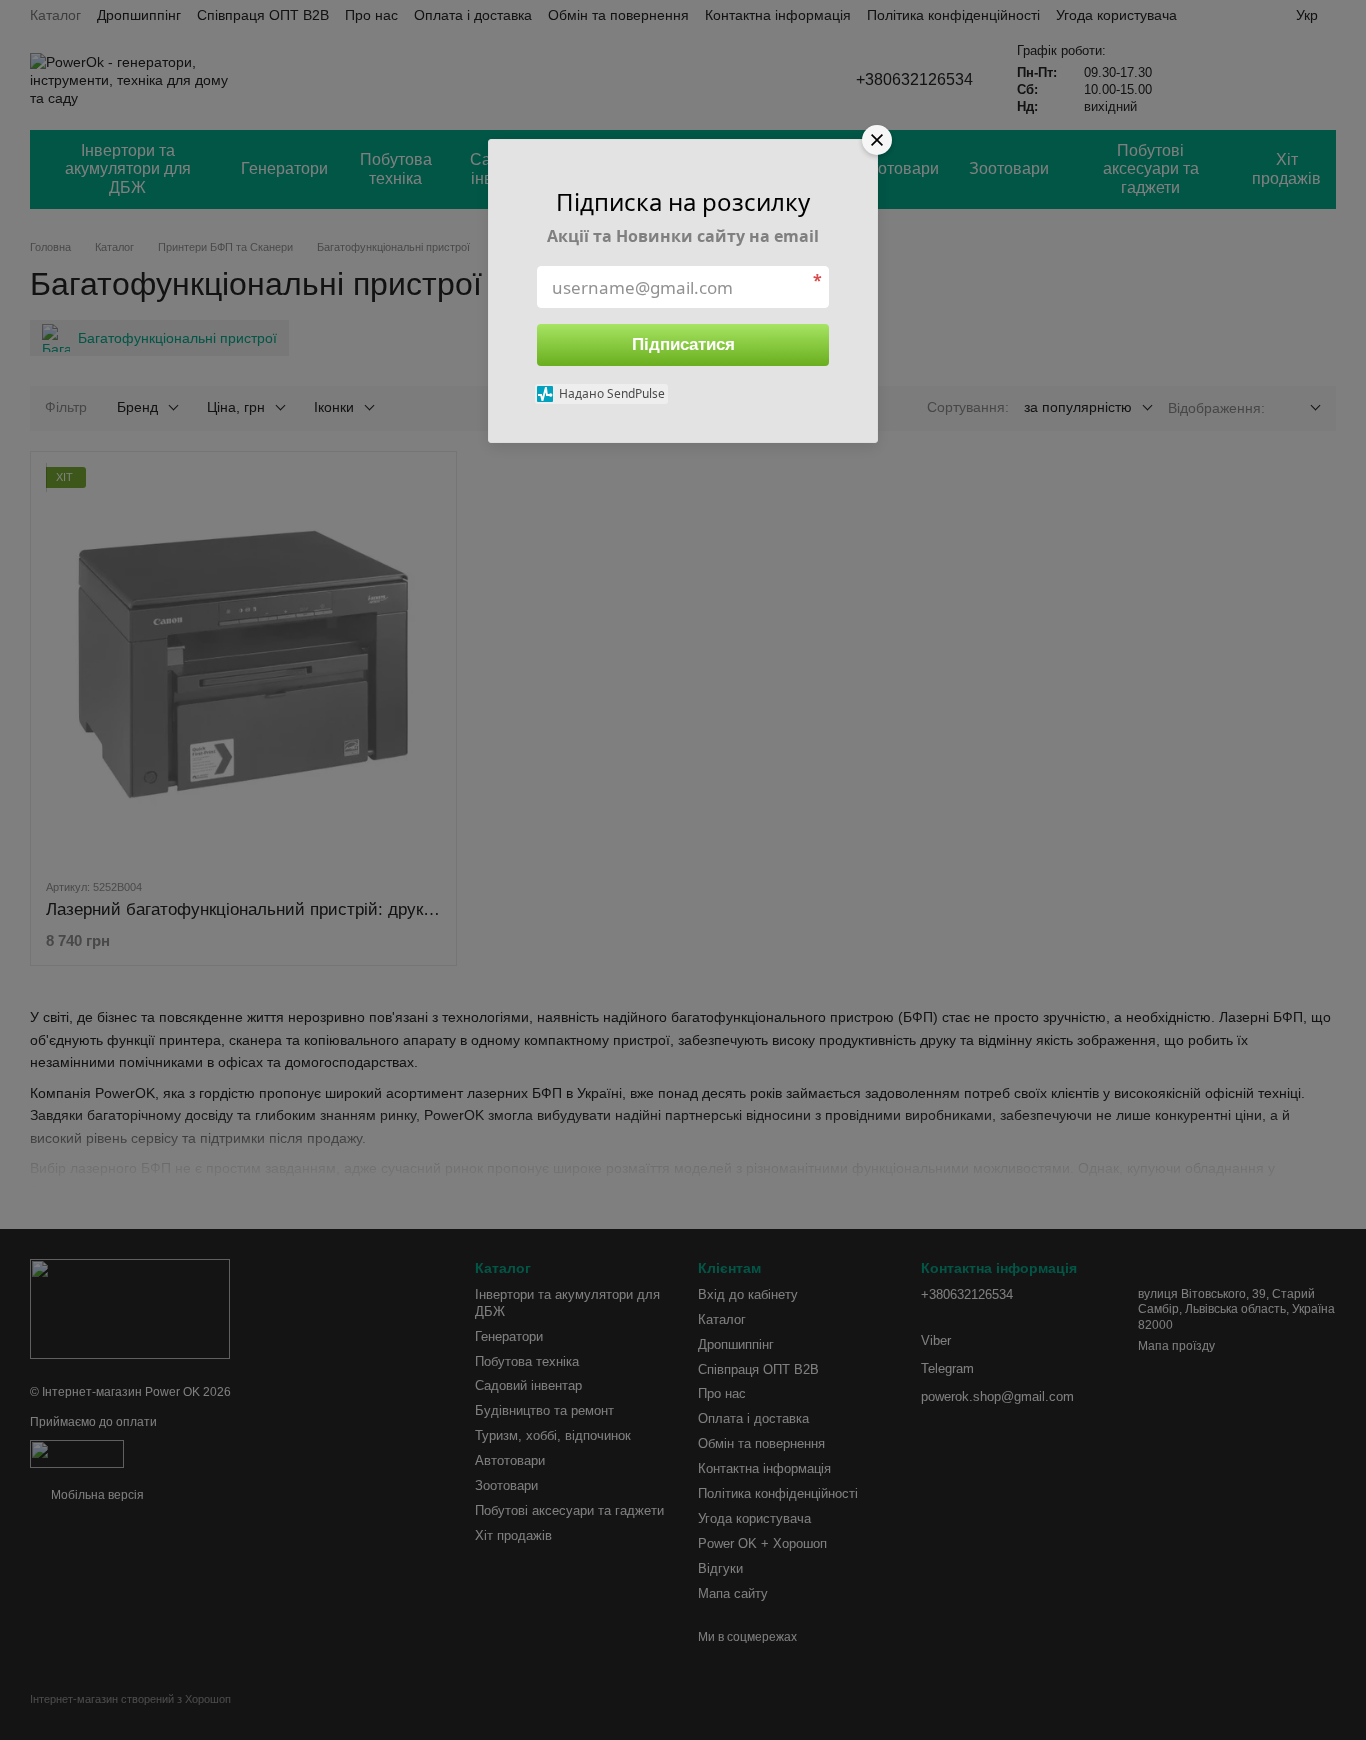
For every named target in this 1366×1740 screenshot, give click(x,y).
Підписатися (683, 344)
